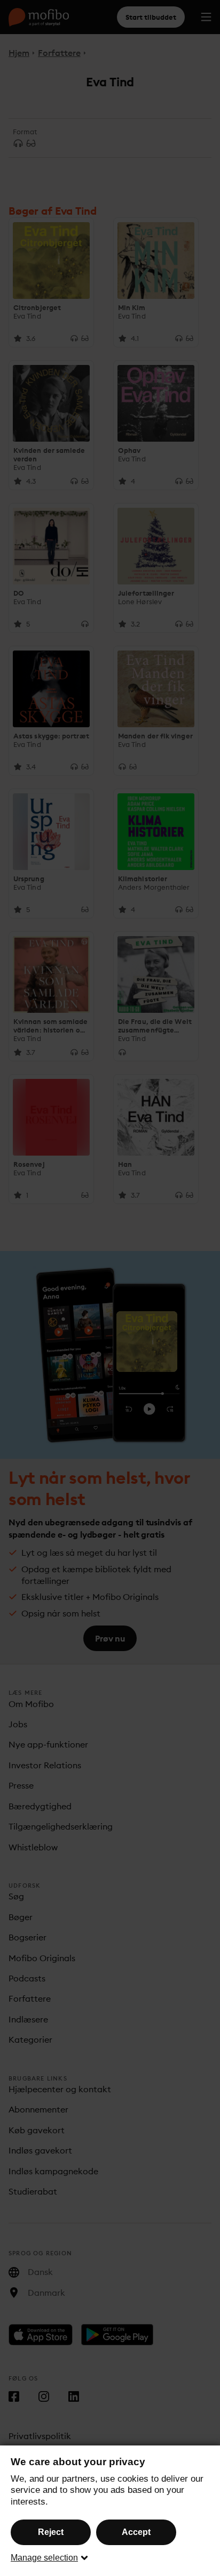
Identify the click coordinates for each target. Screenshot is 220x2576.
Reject (51, 2532)
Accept (136, 2532)
